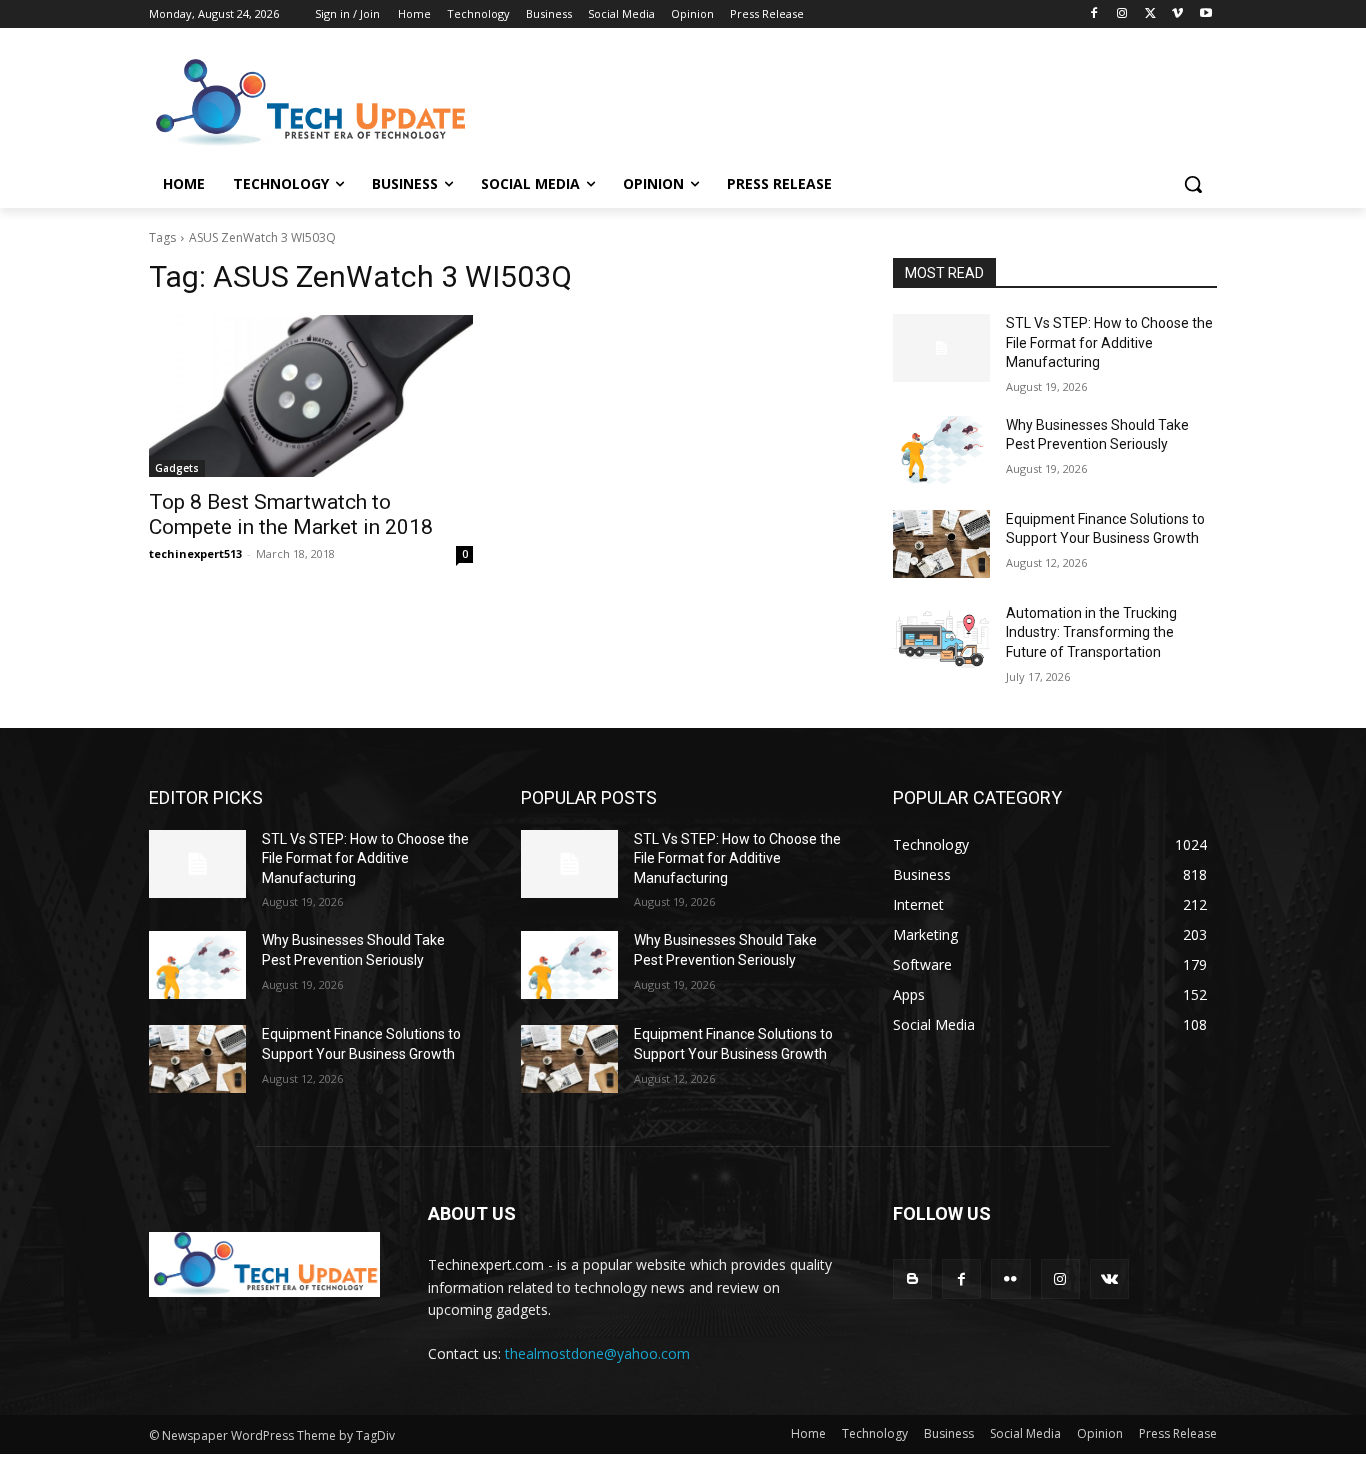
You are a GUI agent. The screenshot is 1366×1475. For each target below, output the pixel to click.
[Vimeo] (1177, 14)
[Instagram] (1122, 14)
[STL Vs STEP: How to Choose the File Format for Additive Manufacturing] (941, 348)
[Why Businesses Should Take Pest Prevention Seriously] (941, 450)
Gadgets (177, 468)
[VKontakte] (1109, 1278)
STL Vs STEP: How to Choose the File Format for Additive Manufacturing (1109, 342)
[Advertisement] (833, 101)
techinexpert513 (195, 553)
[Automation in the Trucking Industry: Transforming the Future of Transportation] (941, 638)
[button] (1193, 184)
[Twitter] (1150, 14)
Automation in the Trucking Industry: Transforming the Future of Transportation (1091, 632)
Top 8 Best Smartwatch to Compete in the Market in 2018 (291, 514)
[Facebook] (1094, 14)
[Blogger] (912, 1278)
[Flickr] (1010, 1278)
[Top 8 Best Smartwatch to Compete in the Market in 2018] (311, 396)
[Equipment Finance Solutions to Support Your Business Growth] (941, 544)
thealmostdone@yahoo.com (597, 1353)
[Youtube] (1205, 14)
